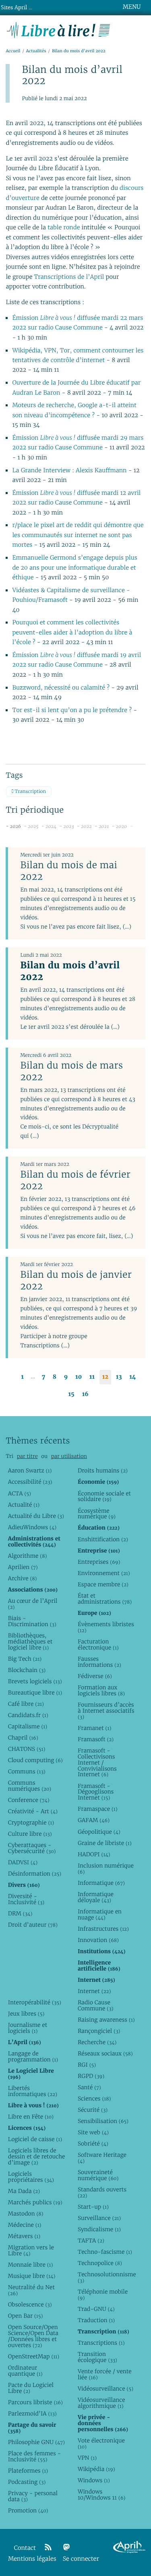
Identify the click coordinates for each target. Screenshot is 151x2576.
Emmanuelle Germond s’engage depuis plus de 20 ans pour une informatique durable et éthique (75, 568)
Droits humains (103, 1470)
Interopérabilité (35, 2002)
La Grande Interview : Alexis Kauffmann (70, 471)
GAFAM (94, 1820)
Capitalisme (28, 1726)
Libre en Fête (31, 2117)
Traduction (96, 2320)
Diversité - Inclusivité (26, 1899)
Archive (23, 1578)
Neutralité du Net (31, 2290)
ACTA (20, 1493)
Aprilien (23, 1567)
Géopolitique (99, 1832)
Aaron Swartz (30, 1470)
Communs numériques (30, 1786)
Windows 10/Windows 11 (102, 2495)
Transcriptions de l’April (69, 277)
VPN (87, 2458)
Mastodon (26, 2214)
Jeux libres (26, 2014)
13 (119, 1377)
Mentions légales (32, 2559)
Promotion (28, 2510)
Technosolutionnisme (106, 2277)
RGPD (91, 2076)
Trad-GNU (96, 2309)
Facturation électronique (98, 1644)
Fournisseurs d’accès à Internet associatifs (106, 1711)
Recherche (97, 2042)
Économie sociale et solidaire (104, 1496)
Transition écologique (97, 2357)
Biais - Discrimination (32, 1621)
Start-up (93, 2207)
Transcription (30, 792)
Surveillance (99, 2218)
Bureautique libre (35, 1693)
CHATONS (27, 1749)
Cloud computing (35, 1760)
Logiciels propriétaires (31, 2177)
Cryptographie (31, 1822)
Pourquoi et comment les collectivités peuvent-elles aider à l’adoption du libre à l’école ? (72, 632)
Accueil (13, 51)
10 (79, 1377)
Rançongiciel (99, 2031)
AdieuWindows (32, 1527)
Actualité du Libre (36, 1516)
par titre (27, 1456)
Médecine (25, 2225)
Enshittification (103, 1539)
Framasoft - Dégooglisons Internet (96, 1792)
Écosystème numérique (97, 1514)
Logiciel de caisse (35, 2139)
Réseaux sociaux (105, 2053)
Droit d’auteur (33, 1925)
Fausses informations (99, 1662)
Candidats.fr (28, 1715)
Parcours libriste (35, 2402)
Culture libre (30, 1834)
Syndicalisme (99, 2229)
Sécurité (93, 2110)
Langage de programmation (33, 2056)
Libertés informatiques (33, 2091)
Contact (25, 2548)
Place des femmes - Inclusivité (34, 2456)
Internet (94, 1991)
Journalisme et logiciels (28, 2028)
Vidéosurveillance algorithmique (101, 2403)
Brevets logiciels (35, 1681)
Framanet (94, 1728)
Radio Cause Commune (96, 2005)
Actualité (24, 1505)
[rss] (48, 2547)
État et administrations (105, 1599)
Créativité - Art (33, 1811)
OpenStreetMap (34, 2356)
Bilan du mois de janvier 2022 (76, 1280)
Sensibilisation (103, 2121)
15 (71, 1394)
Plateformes (28, 2471)
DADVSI (23, 1862)
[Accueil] (59, 29)
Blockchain (27, 1670)
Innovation (98, 1940)
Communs (27, 1771)
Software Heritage (102, 2158)
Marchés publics (35, 2202)
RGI (87, 2065)
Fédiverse (95, 1676)
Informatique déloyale (96, 1897)
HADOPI (94, 1854)
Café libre (26, 1704)
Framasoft (96, 1739)
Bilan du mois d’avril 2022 (70, 971)
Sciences (94, 2098)
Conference (29, 1800)
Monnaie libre (31, 2265)
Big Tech (25, 1659)
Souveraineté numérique (98, 2175)
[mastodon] (66, 2547)
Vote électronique (101, 2443)
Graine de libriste (105, 1843)
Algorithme (28, 1556)
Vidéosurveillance (105, 2389)
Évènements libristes (106, 1627)
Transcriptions (101, 2343)
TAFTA (91, 2240)
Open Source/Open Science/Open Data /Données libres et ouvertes (33, 2336)
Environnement (104, 1573)
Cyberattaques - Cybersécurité (32, 1848)
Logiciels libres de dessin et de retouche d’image (37, 2156)
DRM (20, 1913)
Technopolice (100, 2263)
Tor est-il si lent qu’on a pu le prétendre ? (73, 710)
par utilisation (69, 1456)
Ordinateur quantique (25, 2371)
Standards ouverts (102, 2192)
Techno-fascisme (105, 2252)
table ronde (64, 228)
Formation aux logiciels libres (101, 1690)
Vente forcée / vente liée (105, 2374)
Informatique (101, 1883)
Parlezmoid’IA (32, 2413)
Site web (93, 2132)
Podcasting (27, 2482)
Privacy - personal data (33, 2496)
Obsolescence (30, 2304)
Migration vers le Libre (31, 2250)
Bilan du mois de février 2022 (75, 1180)
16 (85, 1394)
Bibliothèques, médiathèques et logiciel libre (30, 1641)
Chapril (23, 1738)
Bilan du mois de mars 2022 (71, 1071)
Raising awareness (106, 2020)
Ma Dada (24, 2191)
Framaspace (98, 1809)
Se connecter (81, 2559)
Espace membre (103, 1584)
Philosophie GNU (36, 2442)
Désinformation (35, 1874)
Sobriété (93, 2144)
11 (92, 1377)
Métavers (24, 2236)
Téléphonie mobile (103, 2295)
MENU (132, 7)
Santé (89, 2087)
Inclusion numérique (106, 1869)
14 (132, 1377)
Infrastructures (103, 1929)
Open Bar (26, 2316)
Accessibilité (30, 1482)
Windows (94, 2480)
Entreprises (99, 1562)
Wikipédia (96, 2469)
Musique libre (32, 2276)
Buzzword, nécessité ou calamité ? (61, 688)
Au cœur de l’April (33, 1604)
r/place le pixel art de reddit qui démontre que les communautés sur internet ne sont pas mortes (78, 535)
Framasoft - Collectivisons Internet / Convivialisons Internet (97, 1763)
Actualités (36, 51)
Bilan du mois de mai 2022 (69, 871)
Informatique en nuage (100, 1914)
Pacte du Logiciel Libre (31, 2388)
